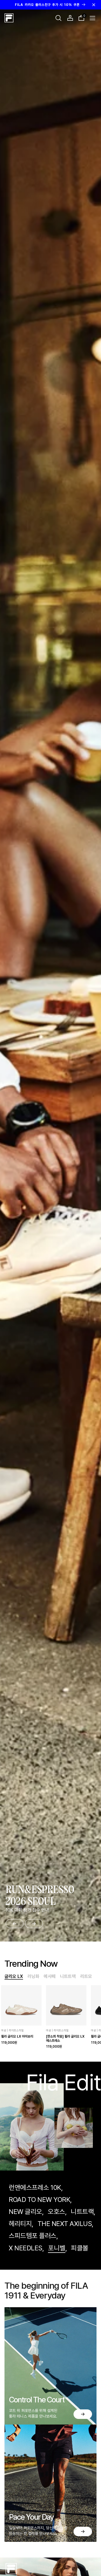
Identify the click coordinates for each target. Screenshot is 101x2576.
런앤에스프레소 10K (35, 2187)
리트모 (86, 1976)
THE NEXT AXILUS (65, 2224)
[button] (58, 18)
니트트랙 (68, 1976)
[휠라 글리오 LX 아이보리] (21, 2005)
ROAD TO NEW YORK (39, 2200)
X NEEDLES (26, 2248)
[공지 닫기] (94, 5)
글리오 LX (14, 1976)
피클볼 (80, 2248)
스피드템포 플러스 (33, 2236)
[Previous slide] (15, 1924)
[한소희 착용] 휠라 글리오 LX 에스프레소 (65, 2038)
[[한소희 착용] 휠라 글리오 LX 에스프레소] (66, 2005)
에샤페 (50, 1976)
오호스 (56, 2212)
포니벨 (57, 2248)
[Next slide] (34, 1924)
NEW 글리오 (25, 2212)
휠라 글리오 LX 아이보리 (17, 2036)
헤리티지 (20, 2224)
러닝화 (33, 1976)
